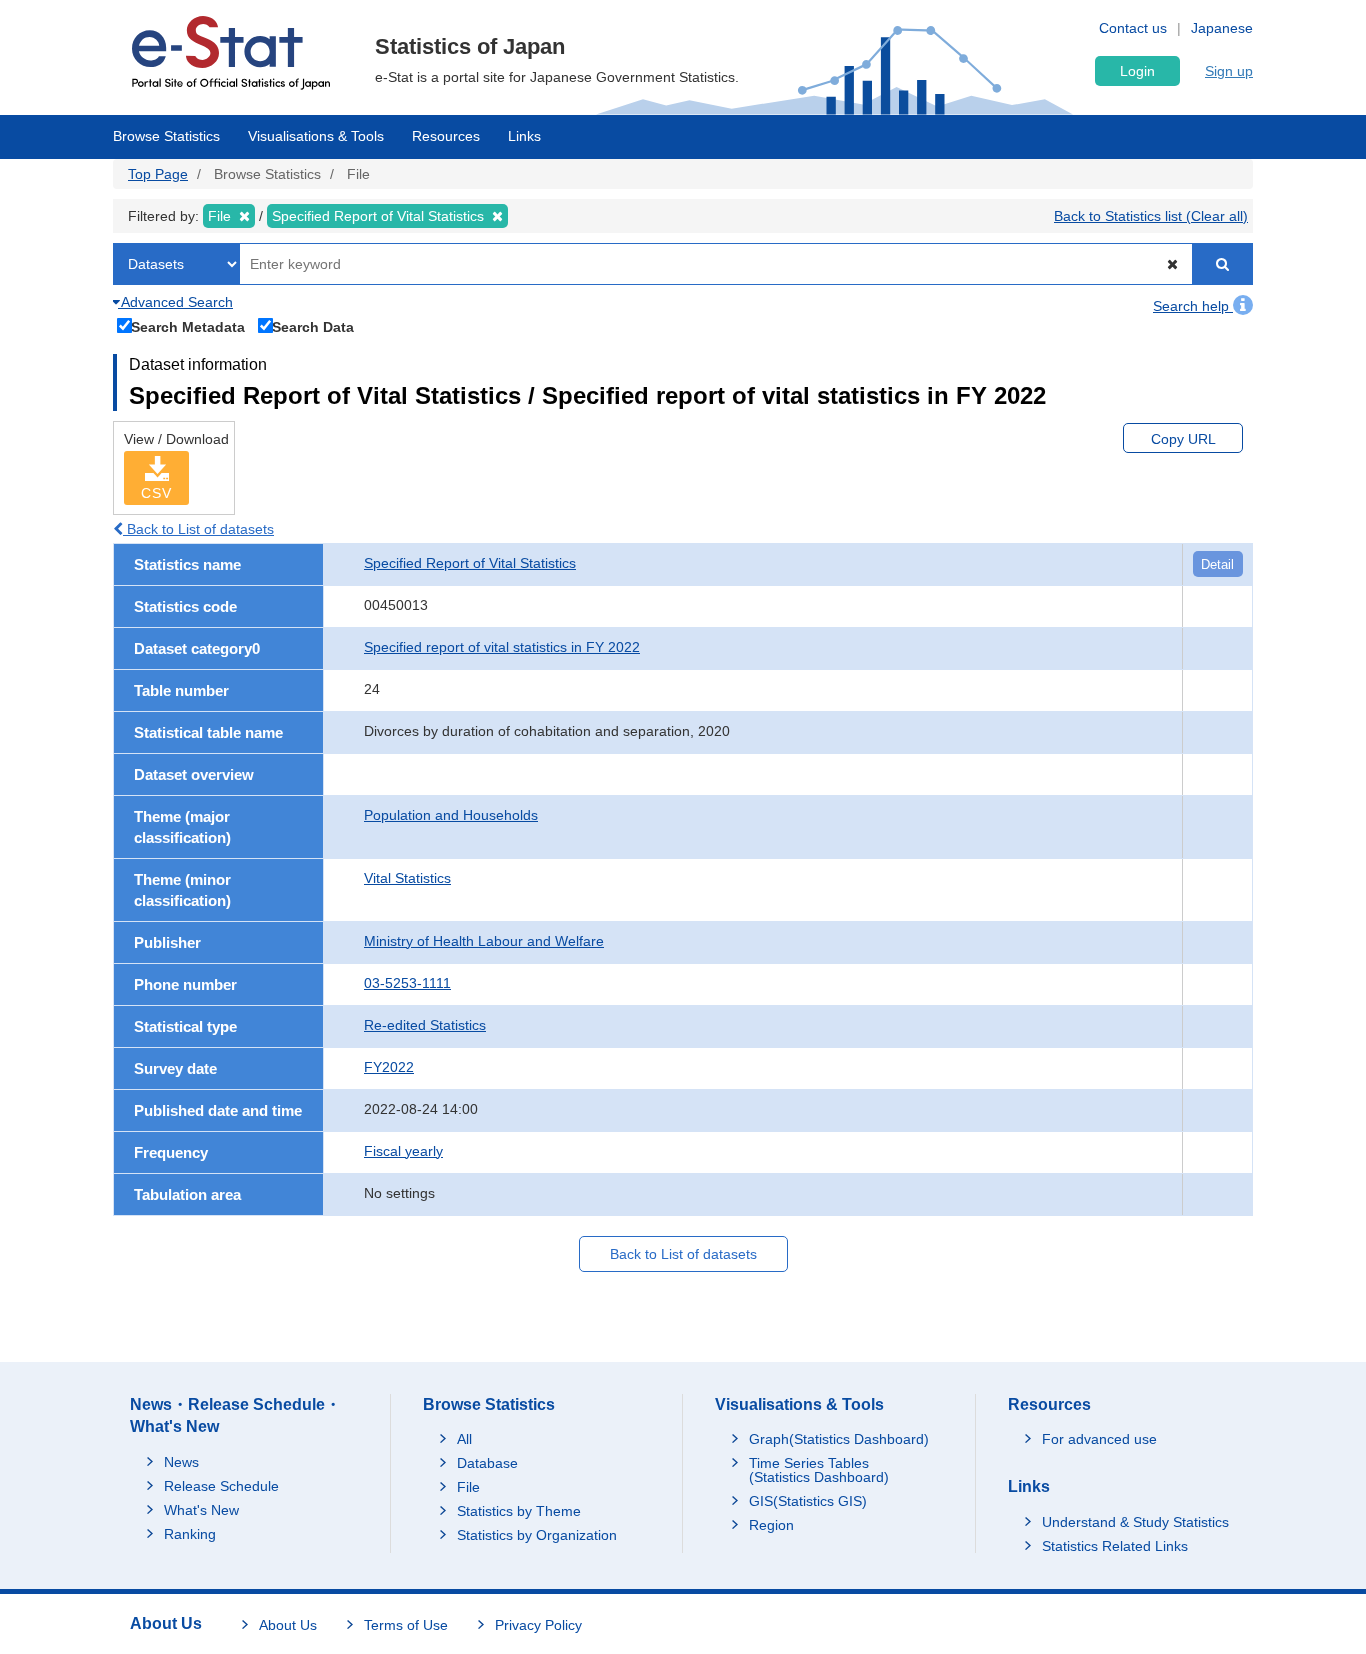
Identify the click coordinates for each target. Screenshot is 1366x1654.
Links (524, 136)
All (464, 1439)
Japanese (1222, 28)
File (468, 1487)
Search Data (313, 326)
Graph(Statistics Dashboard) (839, 1439)
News (181, 1462)
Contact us (1133, 28)
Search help (1193, 306)
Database (487, 1463)
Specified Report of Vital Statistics (470, 563)
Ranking (190, 1534)
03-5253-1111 (407, 983)
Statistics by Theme (519, 1511)
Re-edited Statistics (425, 1025)
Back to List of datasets (198, 529)
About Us (288, 1625)
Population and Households (451, 815)
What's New (201, 1510)
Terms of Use (406, 1625)
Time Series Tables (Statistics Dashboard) (819, 1470)
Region (771, 1525)
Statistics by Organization (537, 1535)
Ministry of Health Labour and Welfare (484, 941)
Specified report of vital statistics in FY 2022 (502, 647)
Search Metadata (188, 326)
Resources (446, 136)
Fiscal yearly (403, 1151)
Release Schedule (221, 1486)
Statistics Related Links (1115, 1546)
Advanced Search (175, 302)
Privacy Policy (538, 1625)
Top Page (158, 174)
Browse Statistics (166, 136)
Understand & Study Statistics (1135, 1522)
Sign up (1229, 71)
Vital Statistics (407, 878)
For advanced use (1099, 1439)
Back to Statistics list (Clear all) (1151, 216)
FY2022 (389, 1067)
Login (1137, 71)
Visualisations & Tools (316, 136)
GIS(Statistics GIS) (808, 1501)
